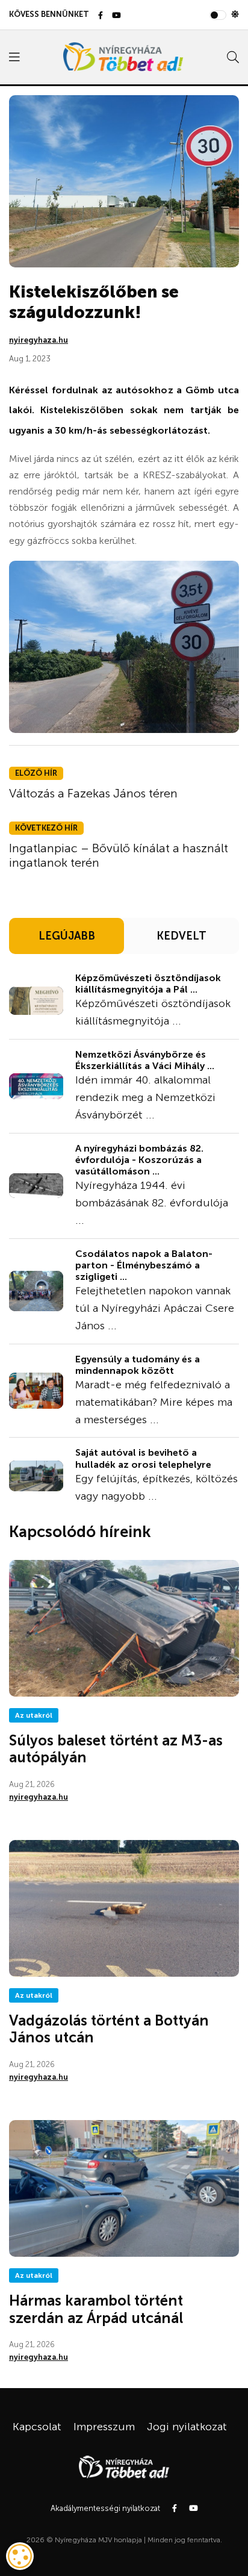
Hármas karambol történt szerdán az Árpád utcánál (96, 2309)
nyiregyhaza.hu (39, 340)
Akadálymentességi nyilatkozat (105, 2508)
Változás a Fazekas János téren (93, 793)
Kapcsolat (37, 2427)
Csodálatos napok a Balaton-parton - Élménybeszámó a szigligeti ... (144, 1265)
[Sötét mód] (235, 14)
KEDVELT (181, 936)
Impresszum (104, 2427)
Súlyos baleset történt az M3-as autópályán (116, 1749)
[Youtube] (116, 16)
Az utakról (34, 1715)
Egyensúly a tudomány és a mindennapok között (138, 1365)
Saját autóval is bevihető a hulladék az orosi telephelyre (143, 1458)
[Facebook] (101, 16)
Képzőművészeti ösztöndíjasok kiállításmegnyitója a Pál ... (148, 984)
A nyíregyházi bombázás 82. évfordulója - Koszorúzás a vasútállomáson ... (139, 1160)
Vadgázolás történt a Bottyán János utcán (109, 2029)
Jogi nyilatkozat (187, 2427)
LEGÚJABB (67, 936)
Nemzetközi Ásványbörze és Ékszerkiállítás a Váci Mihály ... (145, 1060)
